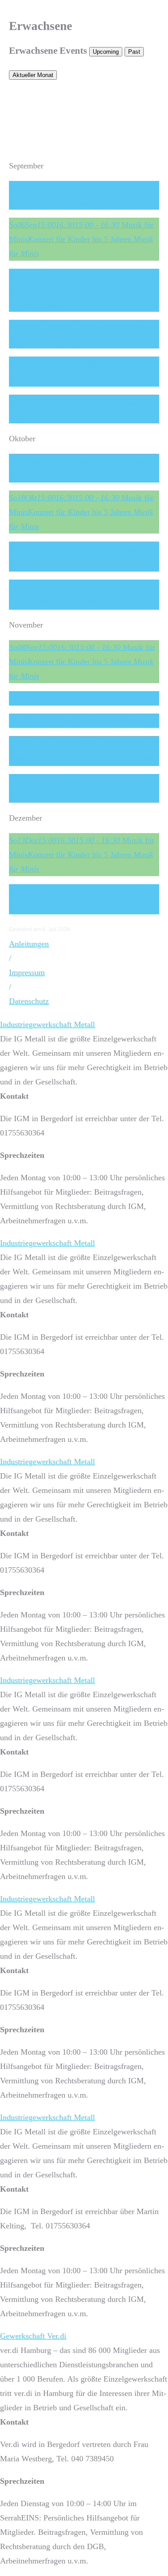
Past (134, 52)
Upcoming (106, 52)
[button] (10, 958)
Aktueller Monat (33, 75)
